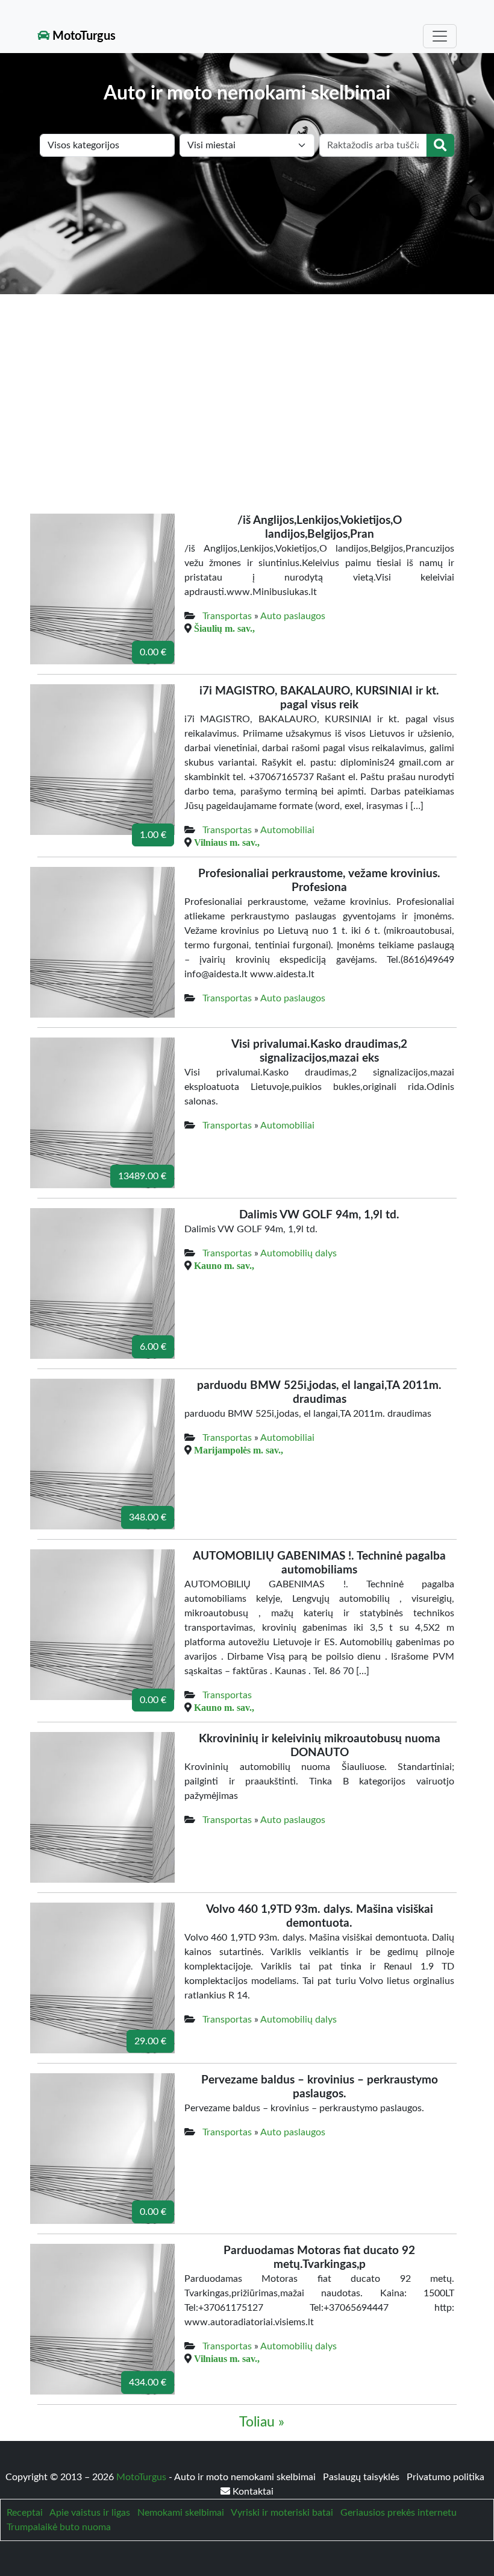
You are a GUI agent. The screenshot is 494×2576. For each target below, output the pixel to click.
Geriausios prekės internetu (399, 2513)
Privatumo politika (446, 2477)
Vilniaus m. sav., (227, 842)
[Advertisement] (247, 385)
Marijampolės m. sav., (239, 1450)
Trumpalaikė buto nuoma (59, 2527)
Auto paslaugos (293, 616)
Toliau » (262, 2422)
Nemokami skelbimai (181, 2513)
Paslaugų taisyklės (362, 2477)
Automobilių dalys (299, 1253)
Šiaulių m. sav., (224, 628)
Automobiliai (287, 830)
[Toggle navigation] (440, 36)
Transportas (227, 616)
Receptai (25, 2513)
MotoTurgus (83, 36)
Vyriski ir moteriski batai (282, 2513)
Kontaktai (252, 2492)
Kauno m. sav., (224, 1265)
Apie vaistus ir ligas (90, 2513)
